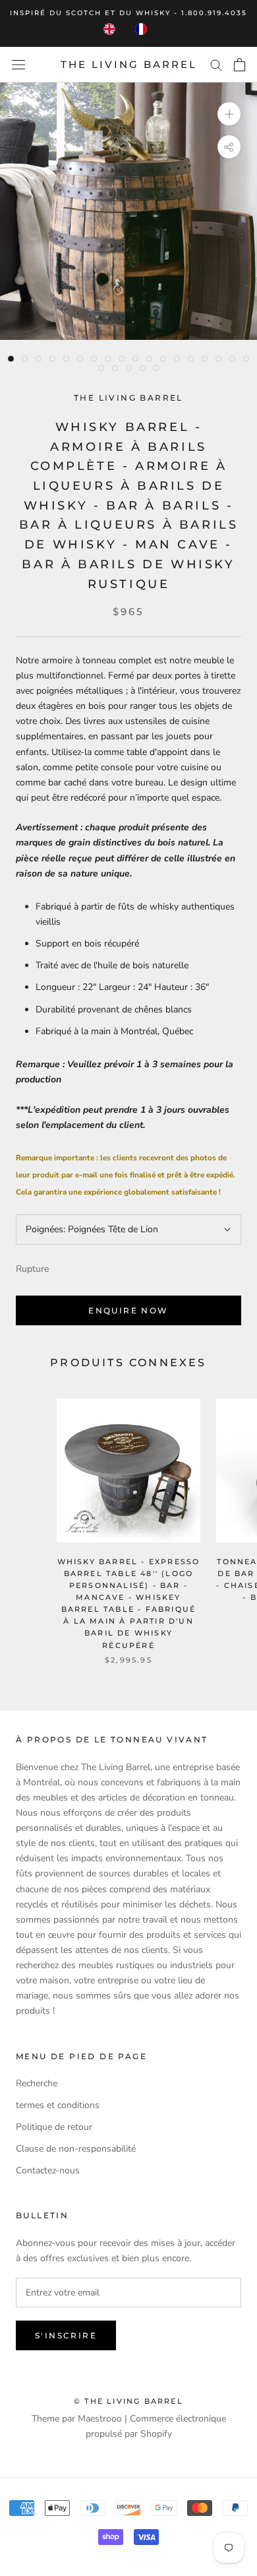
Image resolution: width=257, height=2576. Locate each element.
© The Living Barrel (128, 2401)
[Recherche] (216, 64)
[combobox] (113, 29)
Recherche (37, 2083)
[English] (113, 29)
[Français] (144, 29)
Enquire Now (128, 1310)
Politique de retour (54, 2127)
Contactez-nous (48, 2170)
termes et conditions (58, 2105)
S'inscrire (66, 2335)
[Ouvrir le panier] (240, 65)
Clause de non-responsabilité (76, 2149)
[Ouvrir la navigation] (18, 65)
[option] (144, 29)
